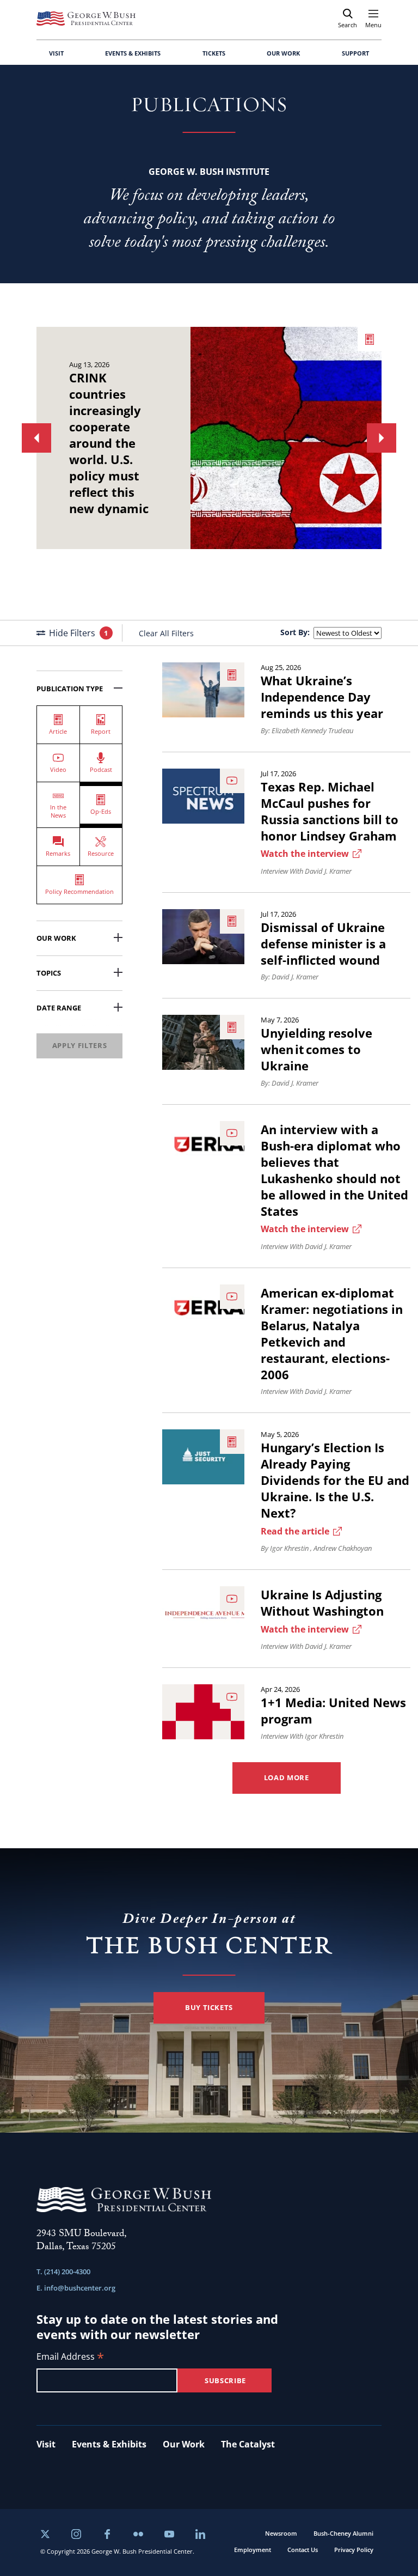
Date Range (59, 1008)
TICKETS (214, 53)
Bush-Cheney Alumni (343, 2533)
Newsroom (281, 2533)
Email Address (70, 2357)
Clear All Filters (166, 633)
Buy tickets (209, 2007)
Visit (46, 2444)
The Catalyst (248, 2444)
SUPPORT (355, 53)
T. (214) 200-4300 (63, 2271)
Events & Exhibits (109, 2444)
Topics (49, 973)
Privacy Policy (354, 2550)
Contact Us (303, 2550)
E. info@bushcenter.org (76, 2288)
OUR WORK (283, 53)
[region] (209, 438)
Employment (253, 2550)
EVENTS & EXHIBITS (133, 53)
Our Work (56, 938)
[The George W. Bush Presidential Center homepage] (86, 19)
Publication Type (70, 689)
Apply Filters (79, 1045)
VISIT (56, 53)
